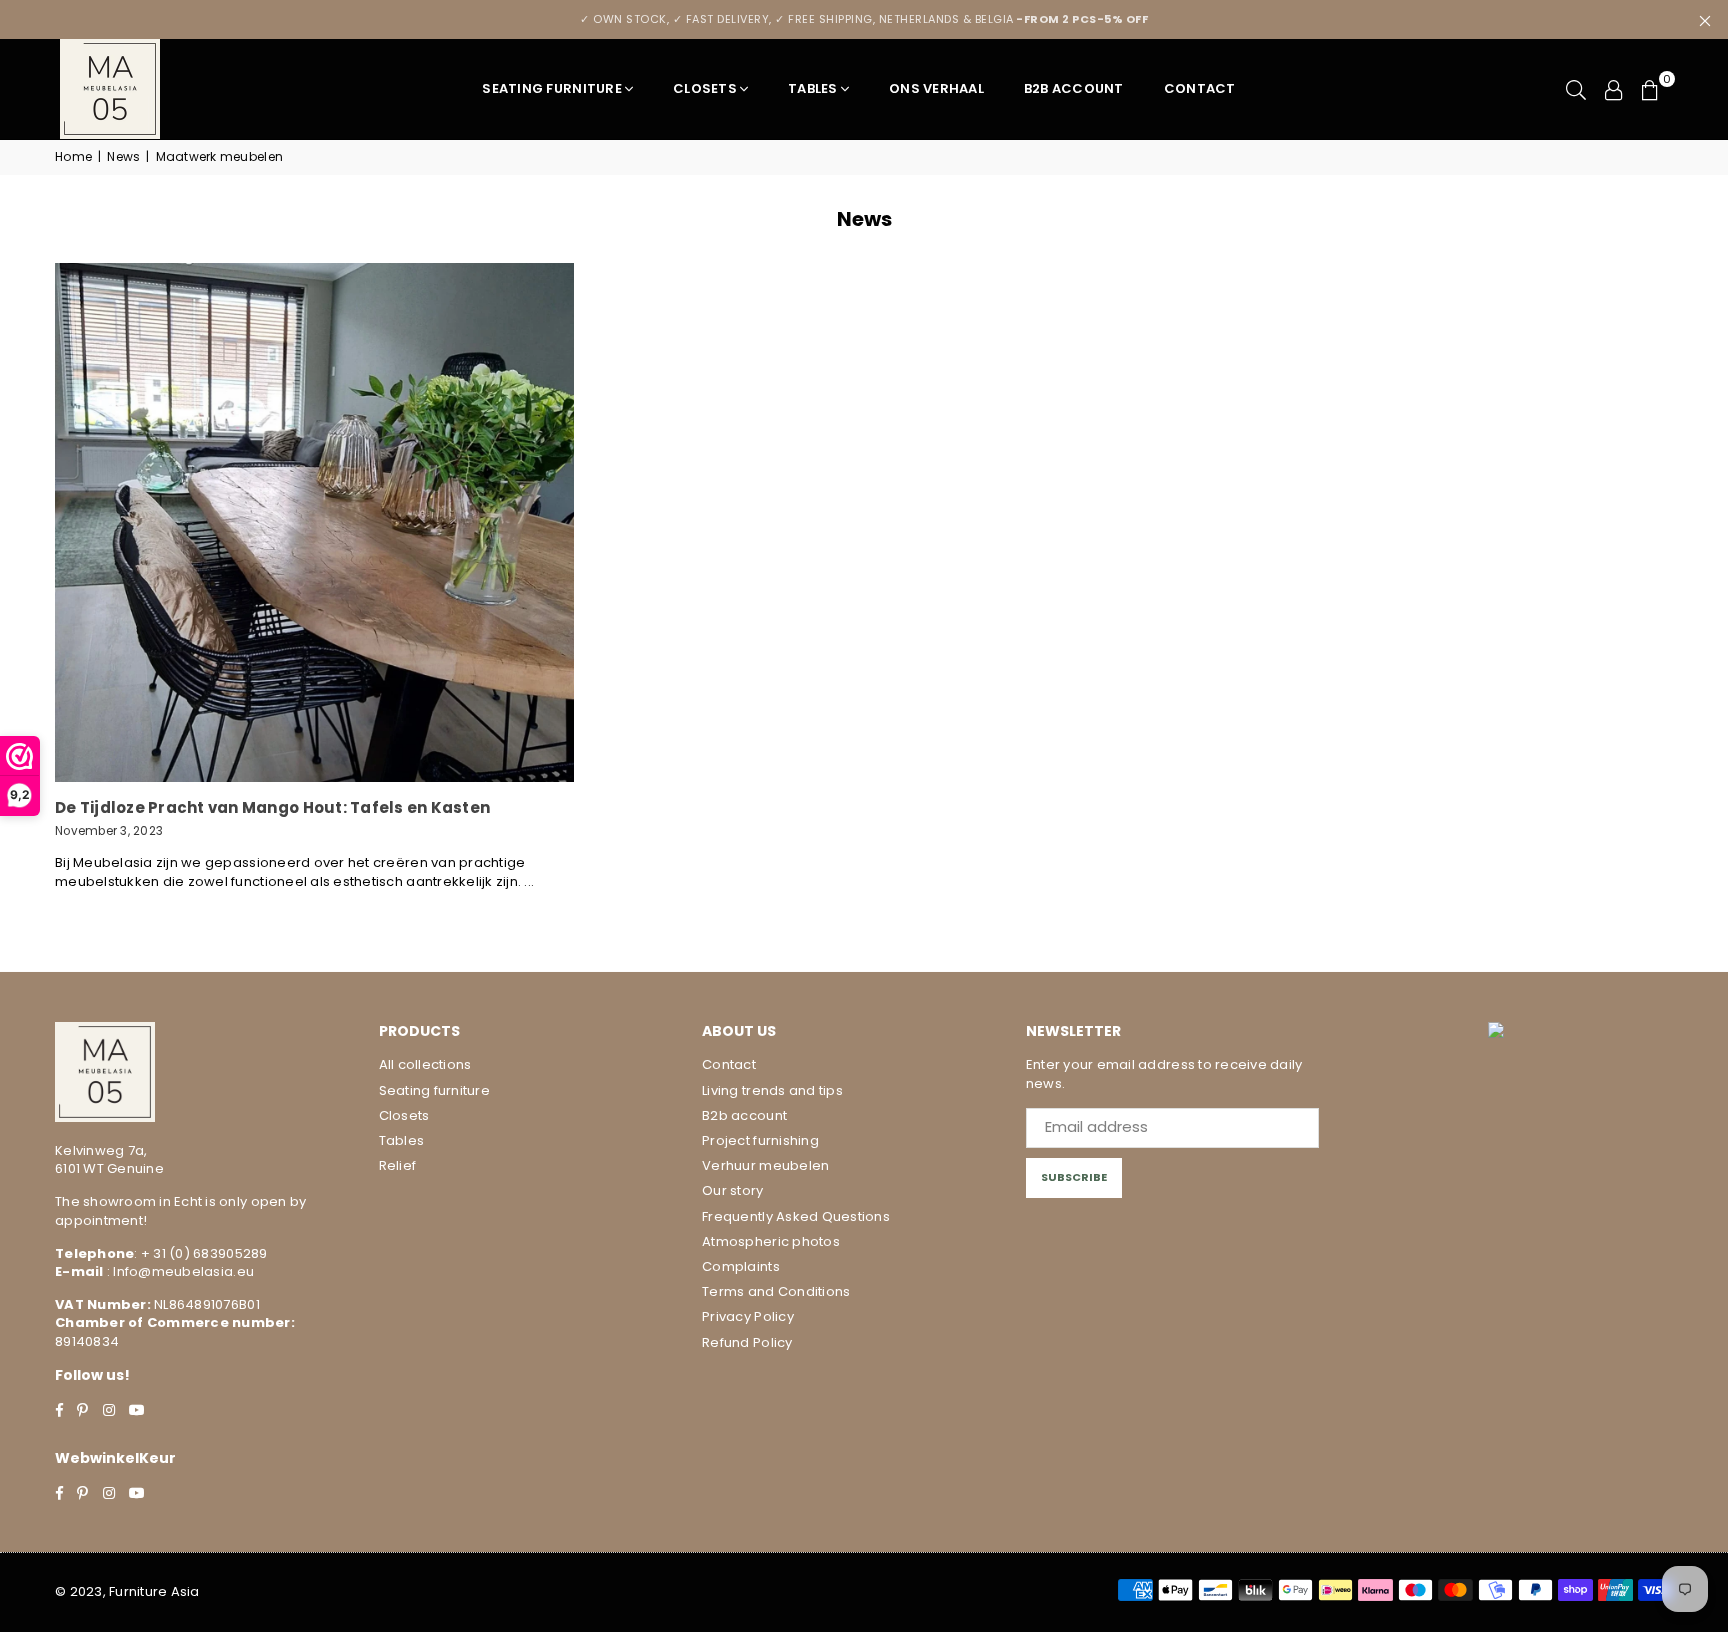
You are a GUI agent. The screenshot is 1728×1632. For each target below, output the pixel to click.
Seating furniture (551, 88)
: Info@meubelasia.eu (179, 1271)
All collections (425, 1064)
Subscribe (1074, 1177)
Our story (732, 1190)
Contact (1200, 88)
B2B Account (1074, 88)
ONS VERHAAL (936, 88)
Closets (705, 88)
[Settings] (1614, 89)
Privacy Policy (748, 1316)
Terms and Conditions (776, 1291)
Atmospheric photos (771, 1241)
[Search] (1576, 89)
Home (73, 157)
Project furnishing (760, 1140)
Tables (813, 88)
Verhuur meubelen (765, 1165)
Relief (398, 1165)
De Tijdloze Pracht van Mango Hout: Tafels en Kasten (272, 807)
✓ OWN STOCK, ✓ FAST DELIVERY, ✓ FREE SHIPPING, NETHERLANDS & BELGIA (864, 19)
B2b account (744, 1115)
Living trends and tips (772, 1090)
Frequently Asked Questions (796, 1216)
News (123, 157)
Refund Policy (747, 1342)
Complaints (741, 1266)
